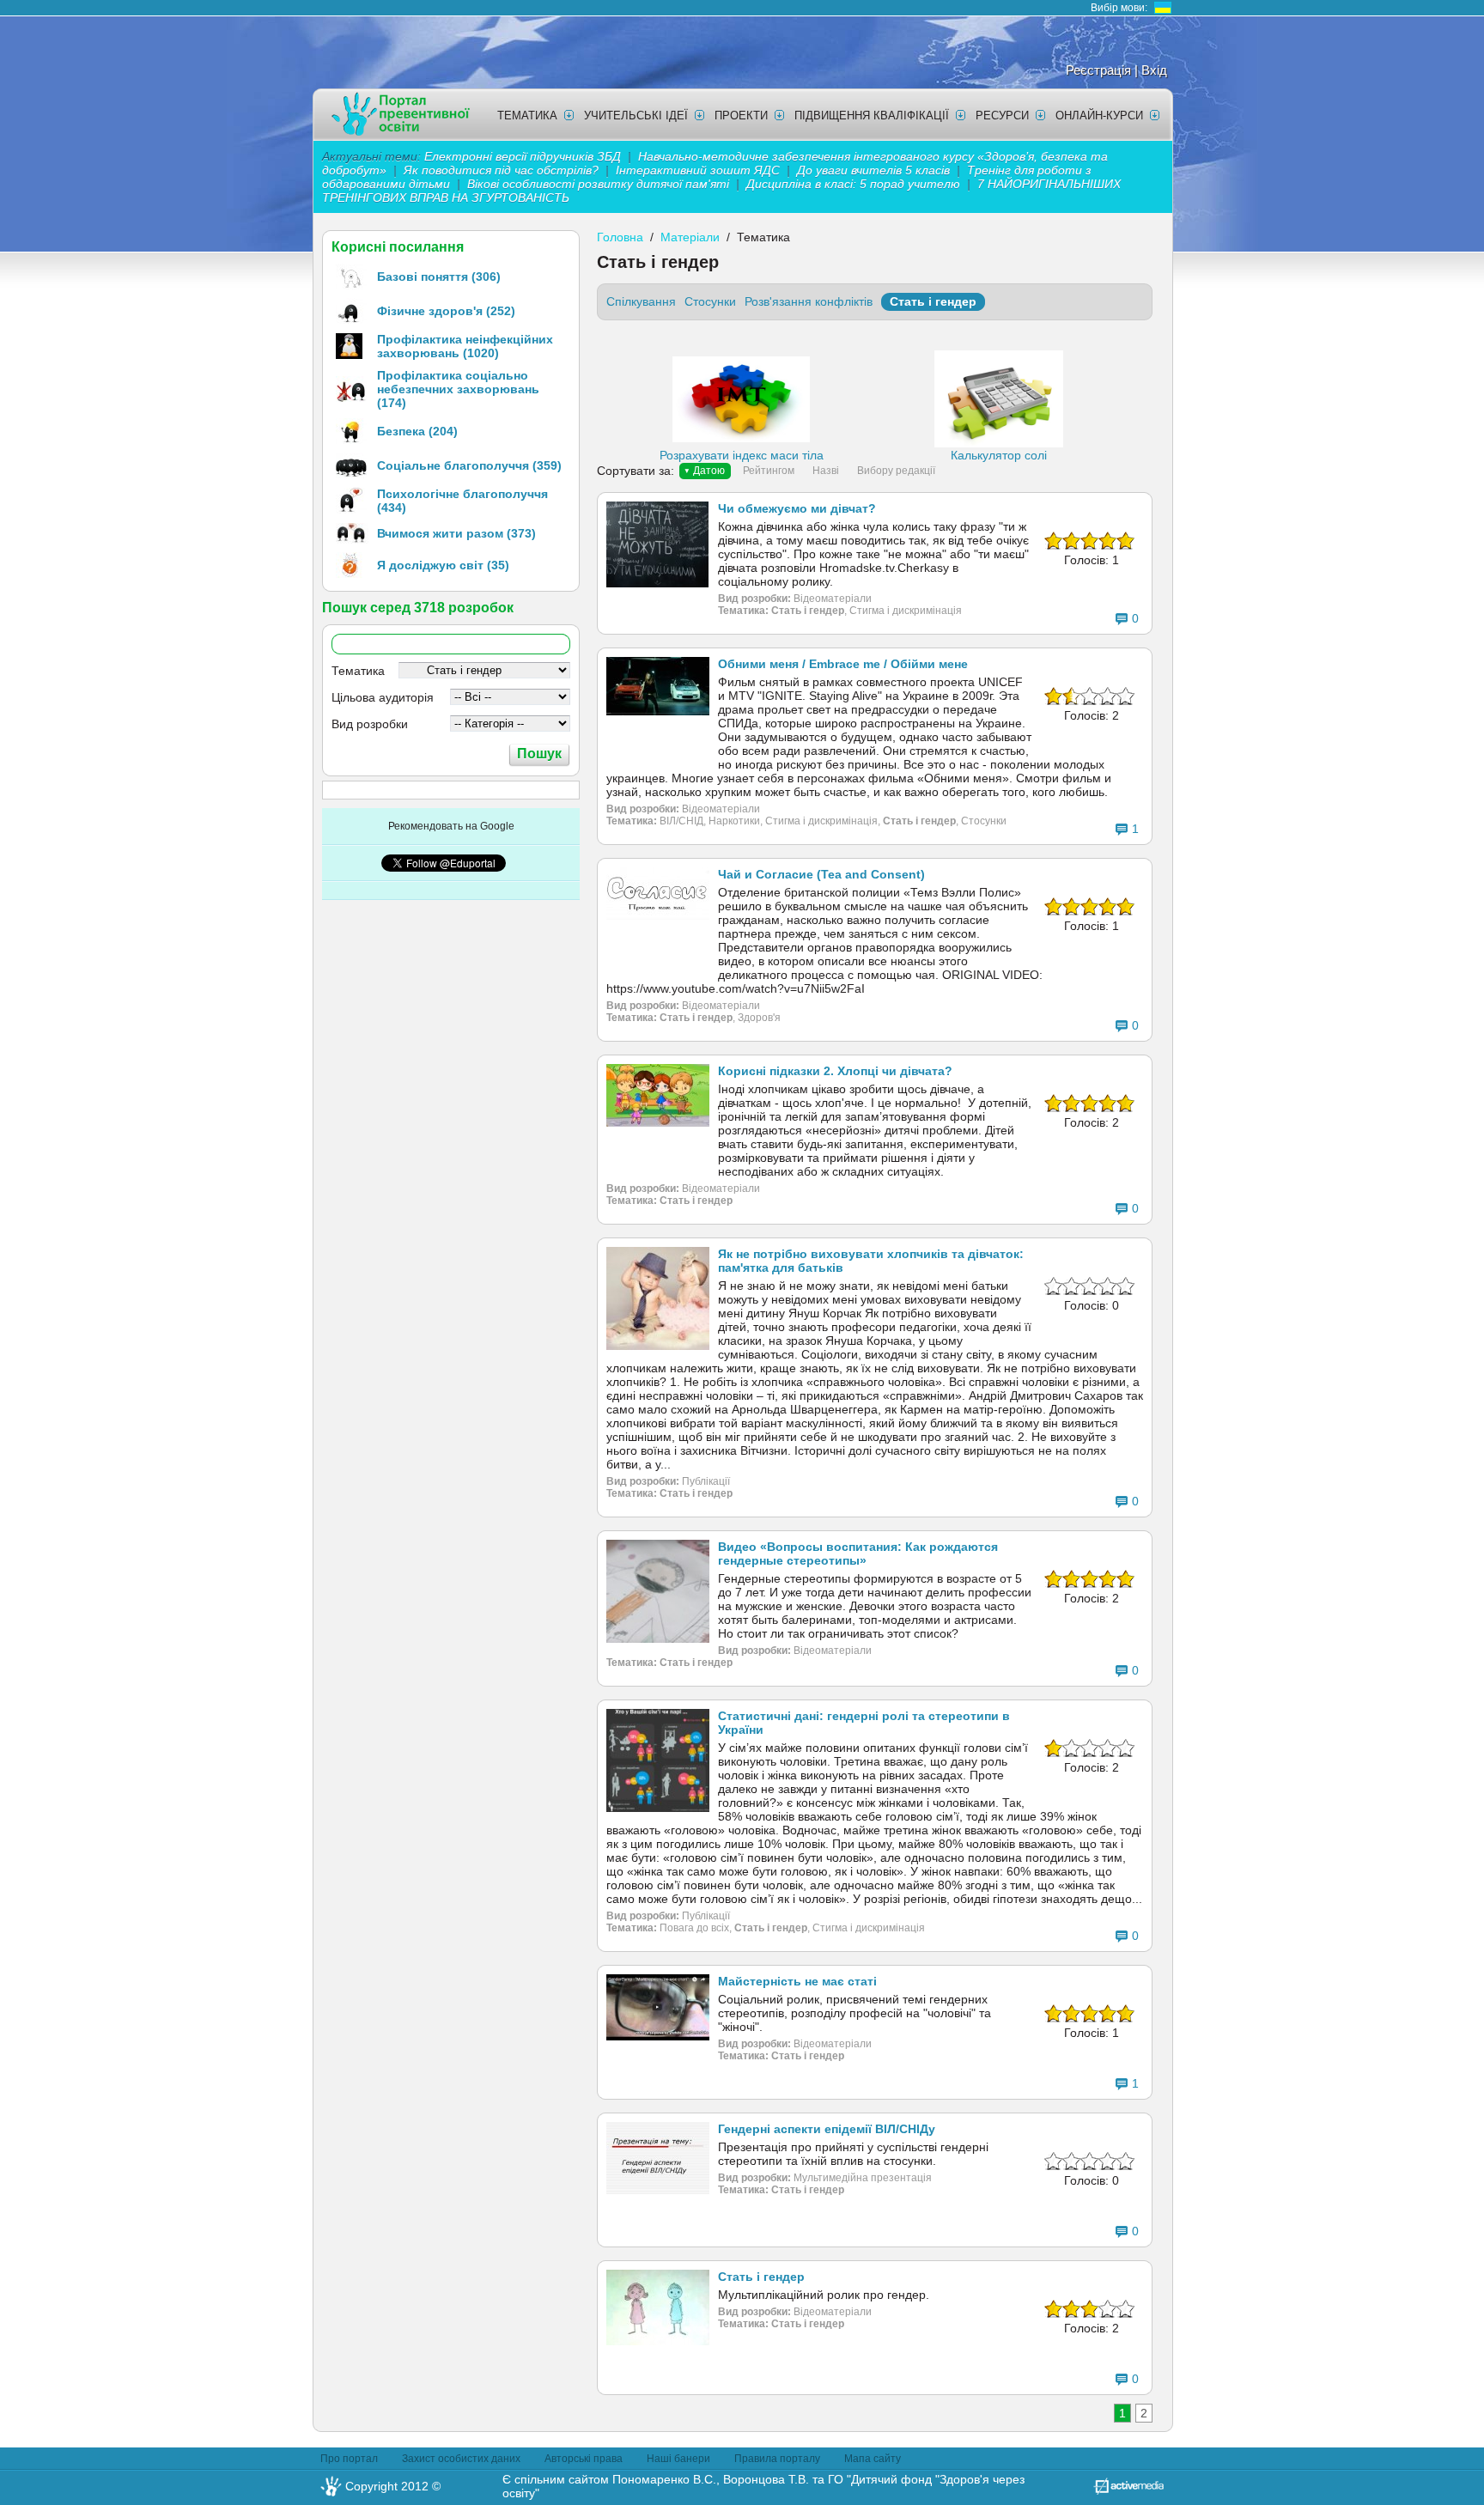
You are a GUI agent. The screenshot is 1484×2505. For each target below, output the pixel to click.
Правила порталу (777, 2459)
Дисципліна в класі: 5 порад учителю (853, 184)
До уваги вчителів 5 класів (875, 170)
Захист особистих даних (461, 2459)
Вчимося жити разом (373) (456, 533)
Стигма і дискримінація (906, 611)
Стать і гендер (933, 301)
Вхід (1154, 70)
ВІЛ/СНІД (681, 821)
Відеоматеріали (833, 599)
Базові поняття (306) (439, 277)
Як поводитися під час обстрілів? (501, 170)
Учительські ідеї (636, 116)
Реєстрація (1098, 70)
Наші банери (678, 2459)
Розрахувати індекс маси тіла (742, 455)
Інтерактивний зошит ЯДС (698, 170)
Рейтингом (769, 471)
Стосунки (710, 301)
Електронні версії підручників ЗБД (523, 156)
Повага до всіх (694, 1928)
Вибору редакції (896, 471)
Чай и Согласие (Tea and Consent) (821, 874)
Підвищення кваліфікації (872, 116)
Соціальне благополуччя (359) (469, 465)
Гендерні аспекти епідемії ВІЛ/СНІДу (827, 2129)
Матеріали (690, 237)
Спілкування (641, 301)
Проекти (741, 116)
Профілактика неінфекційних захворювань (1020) (465, 346)
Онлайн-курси (1099, 116)
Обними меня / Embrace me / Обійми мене (843, 664)
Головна (620, 237)
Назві (826, 471)
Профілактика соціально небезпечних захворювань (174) (458, 389)
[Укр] (1163, 8)
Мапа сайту (873, 2459)
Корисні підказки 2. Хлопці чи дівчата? (835, 1071)
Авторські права (584, 2459)
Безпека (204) (417, 431)
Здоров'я (759, 1018)
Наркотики (734, 821)
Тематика (527, 116)
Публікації (706, 1481)
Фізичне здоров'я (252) (446, 311)
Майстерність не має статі (797, 1981)
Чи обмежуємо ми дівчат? (797, 508)
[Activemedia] (1128, 2490)
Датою (709, 471)
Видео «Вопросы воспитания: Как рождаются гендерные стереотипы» (858, 1553)
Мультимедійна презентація (863, 2178)
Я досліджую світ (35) (443, 565)
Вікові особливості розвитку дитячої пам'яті (598, 184)
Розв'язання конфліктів (809, 301)
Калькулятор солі (999, 455)
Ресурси (1002, 116)
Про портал (349, 2459)
